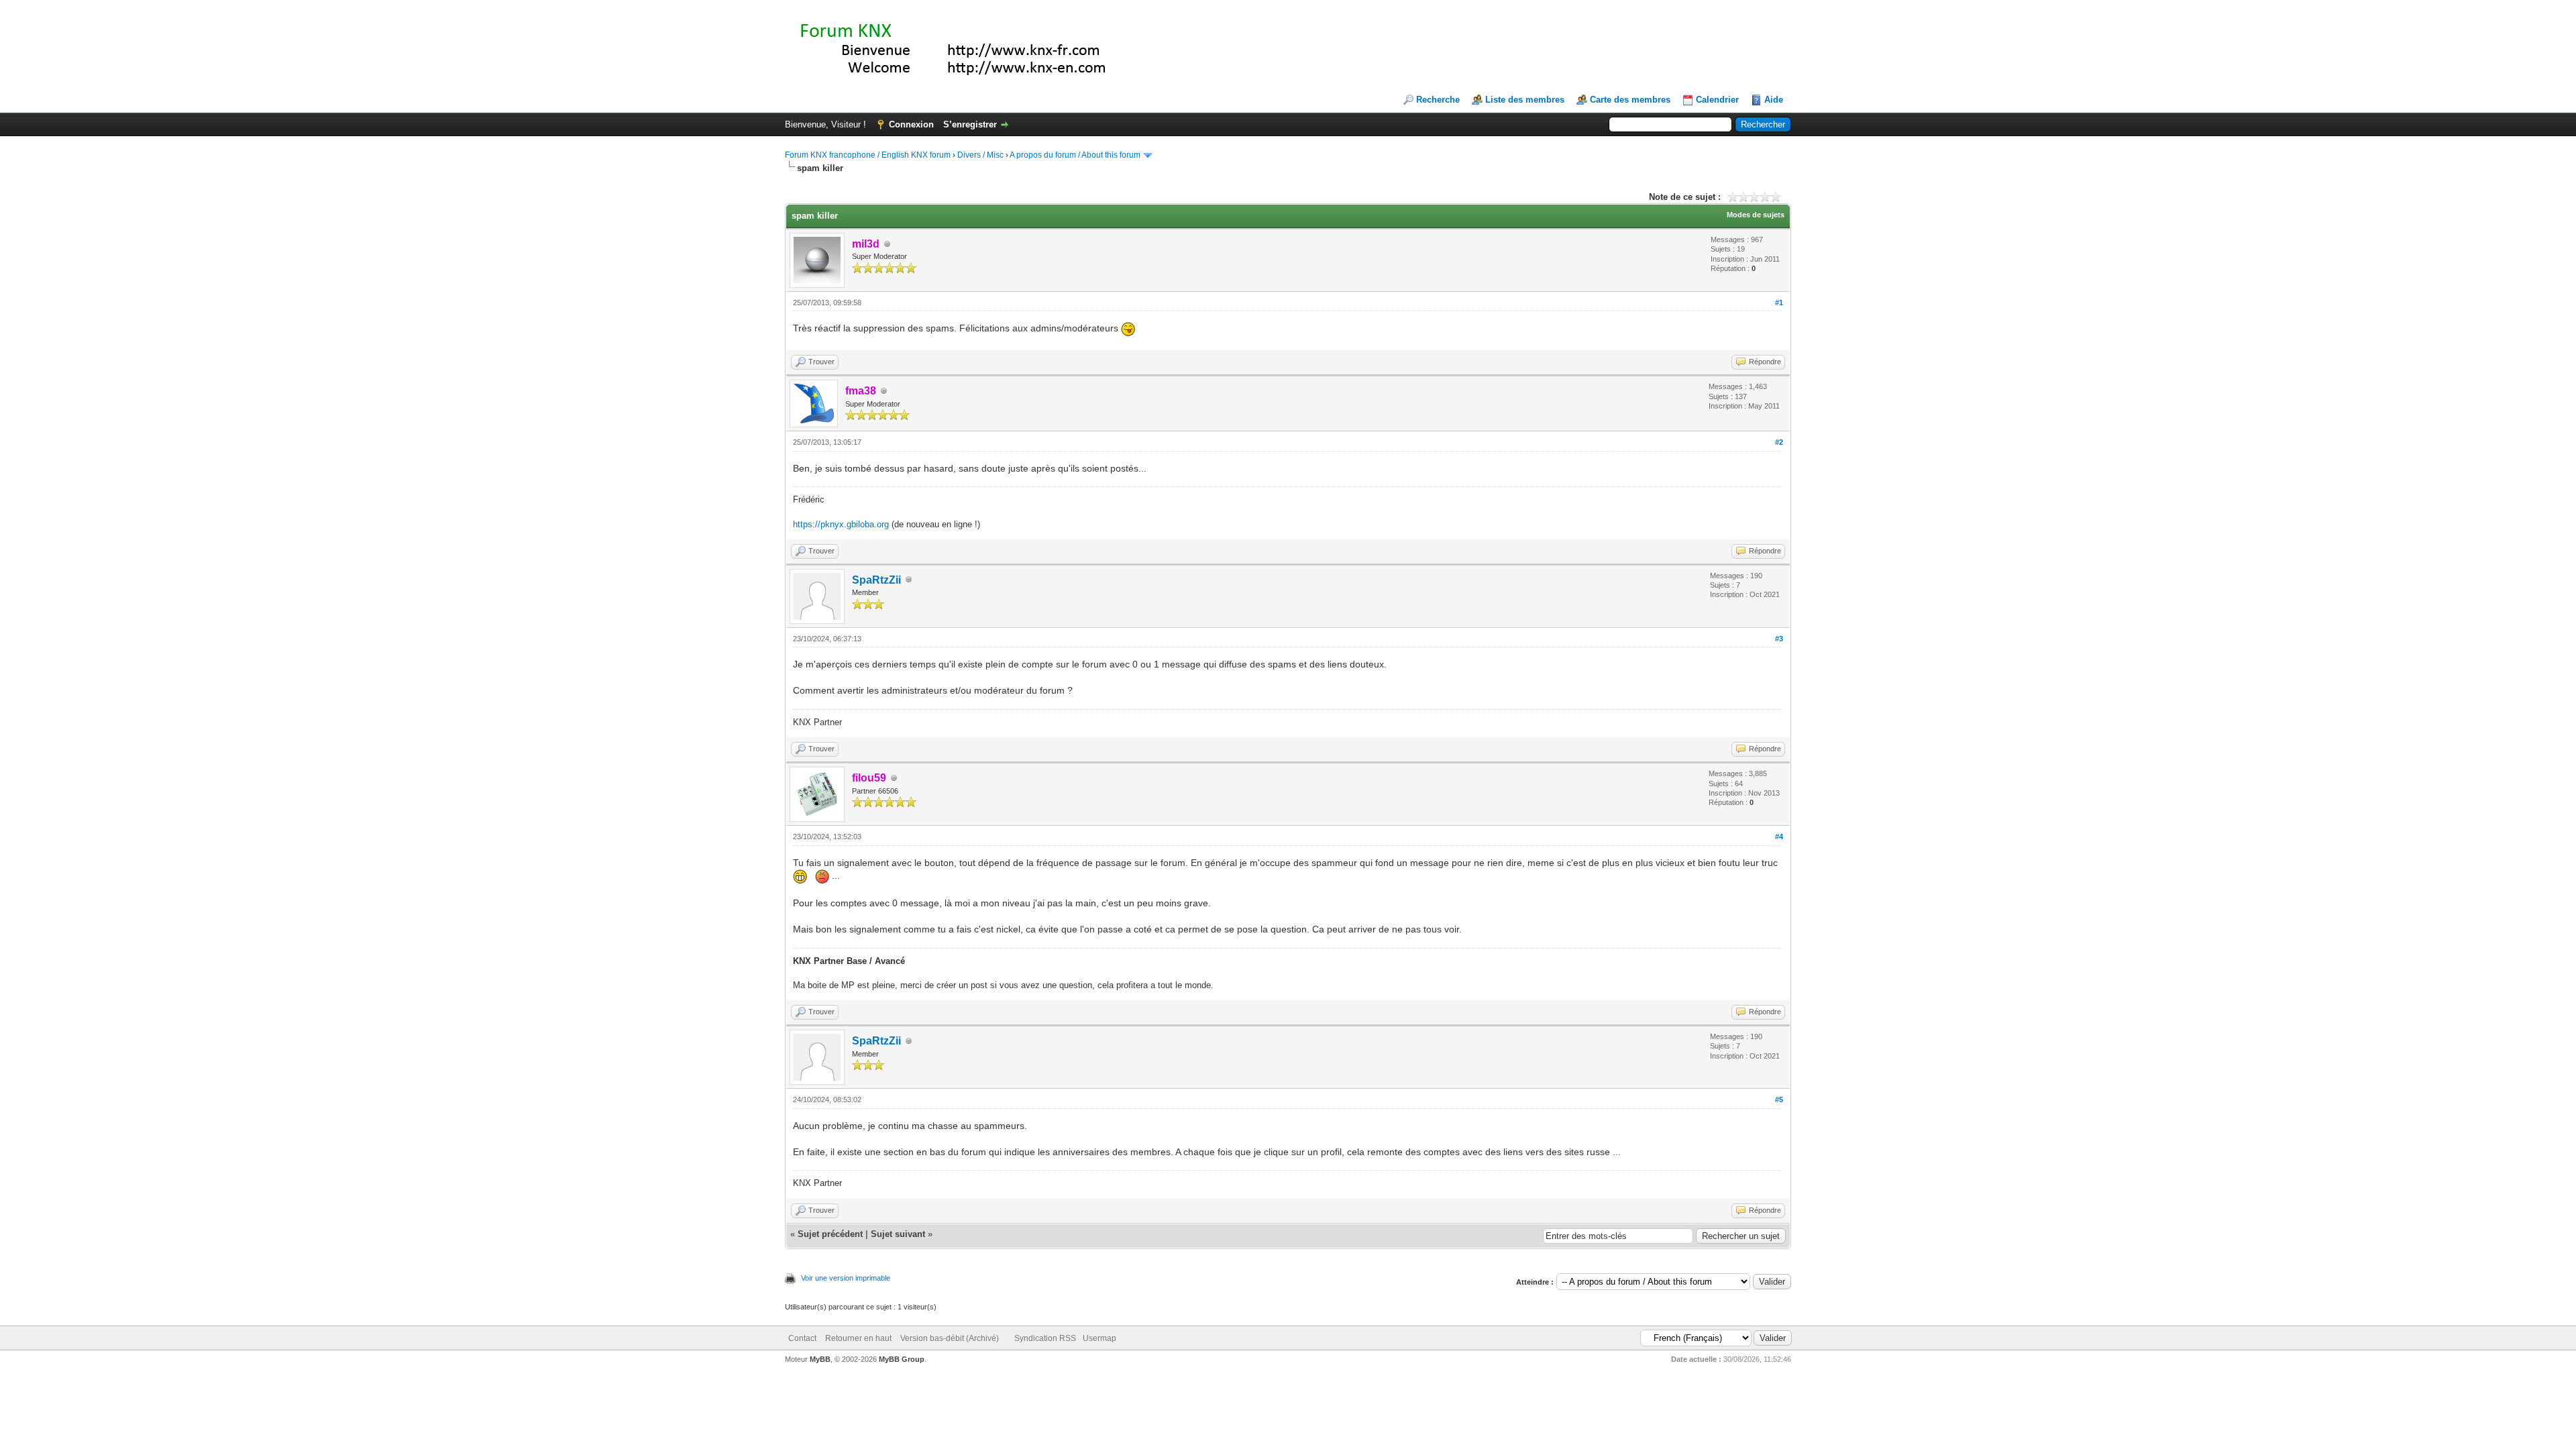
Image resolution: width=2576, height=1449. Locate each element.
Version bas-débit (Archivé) (950, 1338)
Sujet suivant (898, 1234)
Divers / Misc (980, 155)
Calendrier (1717, 100)
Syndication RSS (1045, 1338)
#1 (1779, 303)
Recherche (1438, 100)
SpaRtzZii (876, 580)
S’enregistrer (970, 124)
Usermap (1099, 1338)
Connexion (911, 124)
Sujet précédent (830, 1234)
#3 (1779, 639)
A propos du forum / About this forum (1075, 155)
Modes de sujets (1756, 215)
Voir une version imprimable (846, 1278)
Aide (1774, 100)
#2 (1779, 442)
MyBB (820, 1359)
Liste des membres (1525, 100)
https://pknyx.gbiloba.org (841, 524)
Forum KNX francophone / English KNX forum (868, 155)
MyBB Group (902, 1359)
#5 (1779, 1099)
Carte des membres (1630, 100)
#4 (1779, 837)
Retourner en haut (858, 1338)
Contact (802, 1338)
